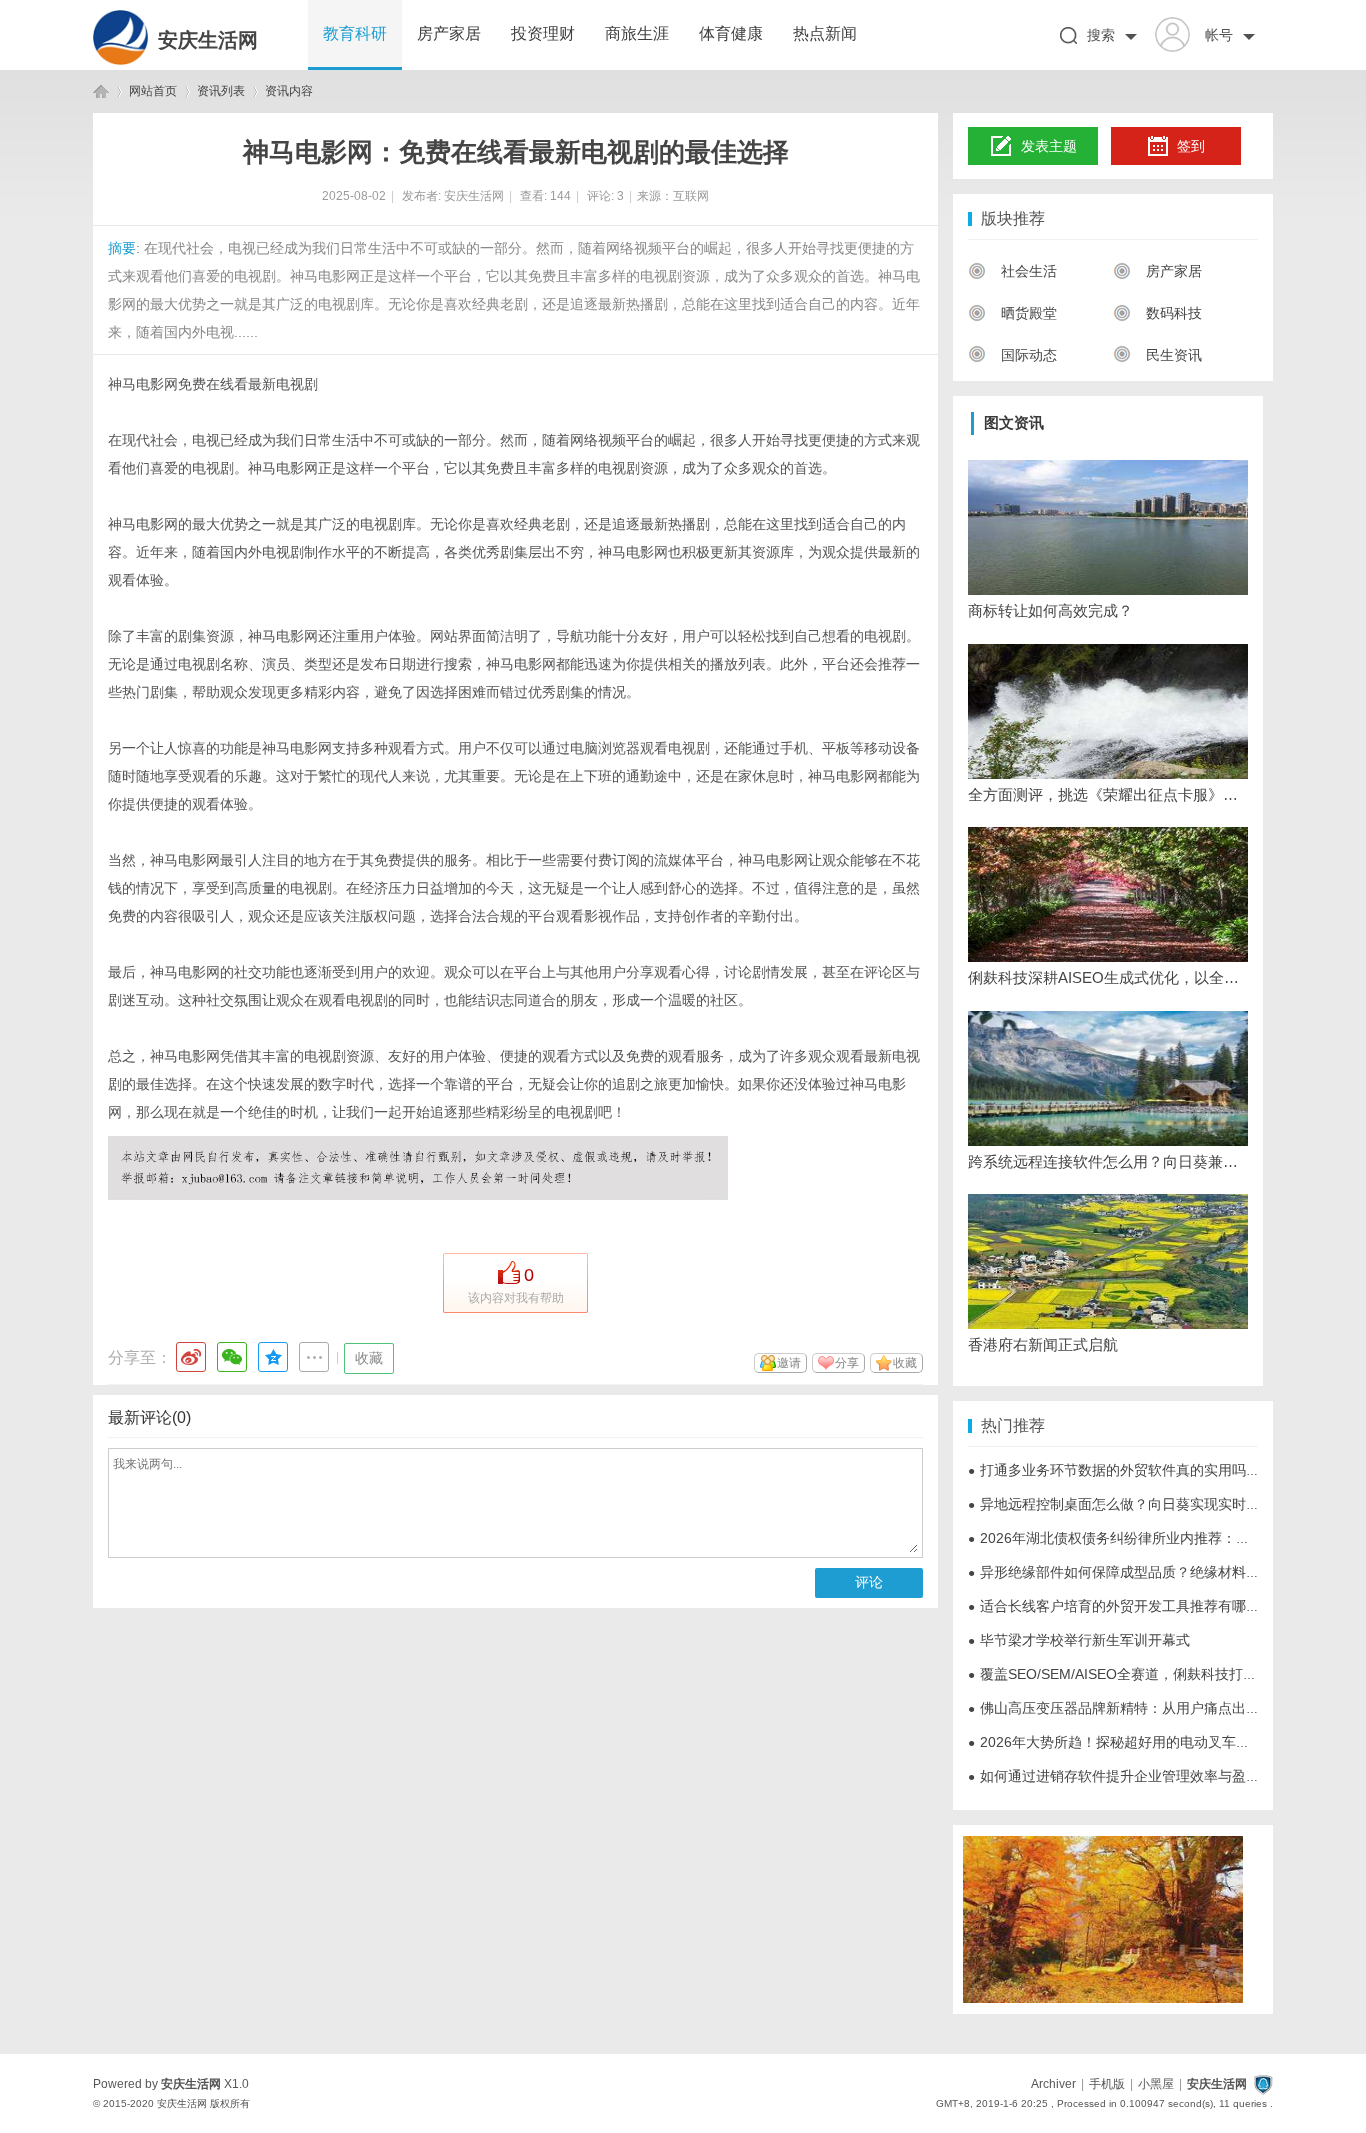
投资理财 (543, 33)
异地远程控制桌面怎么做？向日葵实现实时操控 (1121, 1504)
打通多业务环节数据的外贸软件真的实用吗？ (1114, 1470)
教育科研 (355, 33)
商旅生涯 (637, 33)
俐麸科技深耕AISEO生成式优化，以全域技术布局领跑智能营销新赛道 (1108, 977)
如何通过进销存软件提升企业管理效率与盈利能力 (1128, 1776)
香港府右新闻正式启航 (1043, 1344)
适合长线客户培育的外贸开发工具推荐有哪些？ (1121, 1606)
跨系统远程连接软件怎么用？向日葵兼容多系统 (1108, 1161)
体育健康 (731, 33)
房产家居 (449, 33)
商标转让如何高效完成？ (1050, 610)
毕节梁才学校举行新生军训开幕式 (1079, 1640)
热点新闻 (825, 33)
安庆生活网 (208, 40)
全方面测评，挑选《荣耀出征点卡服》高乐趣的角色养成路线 (1108, 794)
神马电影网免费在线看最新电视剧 (213, 384)
